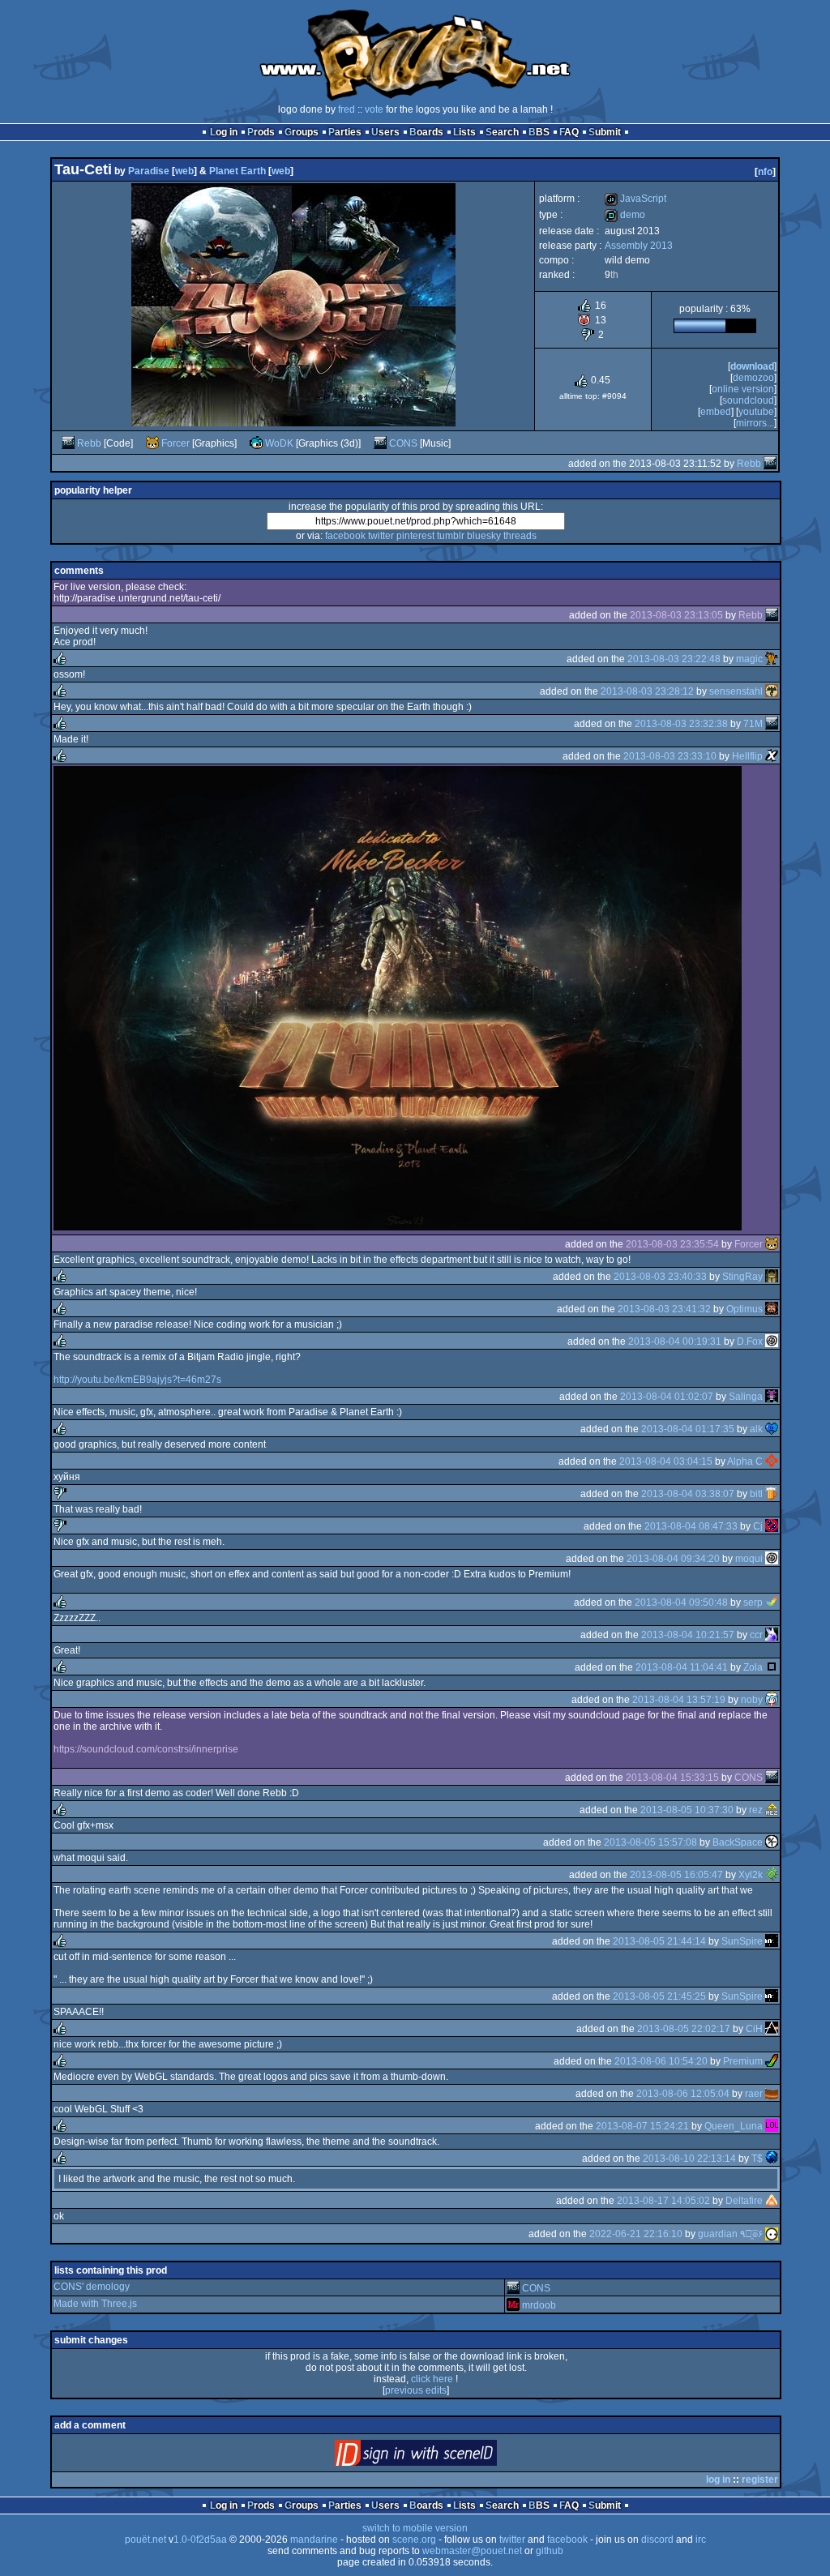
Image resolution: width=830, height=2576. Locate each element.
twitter (381, 536)
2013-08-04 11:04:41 (682, 1667)
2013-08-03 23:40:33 (660, 1277)
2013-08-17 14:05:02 (663, 2201)
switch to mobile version (415, 2528)
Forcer (175, 443)
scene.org (414, 2540)
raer (754, 2094)
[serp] (772, 1603)
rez (756, 1810)
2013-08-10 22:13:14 (689, 2159)
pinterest (415, 536)
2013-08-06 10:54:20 (661, 2061)
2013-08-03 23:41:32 (664, 1309)
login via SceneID (443, 2456)
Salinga (746, 1397)
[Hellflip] (772, 756)
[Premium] (772, 2061)
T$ (757, 2159)
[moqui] (772, 1559)
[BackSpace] (772, 1842)
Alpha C (745, 1461)
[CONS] (380, 443)
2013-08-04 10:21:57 (688, 1635)
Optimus (744, 1309)
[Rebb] (68, 443)
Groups (302, 132)
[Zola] (772, 1667)
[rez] (772, 1810)
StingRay (742, 1277)
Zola (753, 1667)
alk (756, 1429)
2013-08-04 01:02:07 (667, 1397)
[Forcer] (152, 443)
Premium (743, 2061)
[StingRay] (772, 1277)
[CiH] (772, 2029)
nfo (765, 172)
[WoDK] (256, 443)
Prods (261, 132)
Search (502, 132)
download (752, 366)
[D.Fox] (772, 1341)
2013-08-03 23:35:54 (672, 1244)
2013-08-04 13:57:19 (679, 1700)
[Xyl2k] (772, 1875)
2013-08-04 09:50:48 (681, 1603)
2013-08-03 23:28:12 (647, 691)
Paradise (149, 171)
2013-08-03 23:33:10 (670, 756)
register (760, 2480)
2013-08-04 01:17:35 (688, 1429)
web (184, 171)
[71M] (772, 724)
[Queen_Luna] (772, 2126)
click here (432, 2379)
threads (520, 536)
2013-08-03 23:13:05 (676, 615)
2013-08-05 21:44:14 (659, 1941)
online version (743, 389)
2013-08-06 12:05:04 (683, 2094)
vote (374, 109)
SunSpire (742, 1941)
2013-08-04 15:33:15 (672, 1778)
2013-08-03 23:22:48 (674, 659)
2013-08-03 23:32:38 (681, 724)
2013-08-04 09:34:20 (673, 1559)
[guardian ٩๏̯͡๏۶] (772, 2234)
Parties (345, 132)
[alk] (772, 1429)
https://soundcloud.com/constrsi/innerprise (146, 1749)
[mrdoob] (513, 2305)
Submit (605, 132)
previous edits (416, 2390)
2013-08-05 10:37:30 (687, 1810)
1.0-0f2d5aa (200, 2540)
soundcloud (748, 400)
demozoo (753, 378)
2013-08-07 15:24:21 (642, 2126)
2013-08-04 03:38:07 (688, 1494)
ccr (756, 1635)
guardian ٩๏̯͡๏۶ (730, 2234)
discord (657, 2540)
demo (625, 215)
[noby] (772, 1700)
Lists (464, 132)
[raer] (772, 2094)
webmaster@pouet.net (472, 2551)
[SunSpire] (772, 1941)
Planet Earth (237, 171)
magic (749, 659)
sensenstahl (736, 691)
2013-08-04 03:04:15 (666, 1461)
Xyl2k (751, 1875)
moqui (749, 1559)
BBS (539, 132)
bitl (756, 1494)
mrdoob (539, 2305)
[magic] (772, 659)
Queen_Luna (734, 2126)
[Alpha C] (772, 1461)
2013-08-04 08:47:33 (691, 1526)
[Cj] (772, 1526)
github (550, 2551)
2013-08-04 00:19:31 (675, 1341)
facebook (345, 536)
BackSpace (738, 1842)
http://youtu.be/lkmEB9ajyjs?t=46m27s (137, 1380)
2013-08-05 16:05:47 (676, 1875)
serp (753, 1603)
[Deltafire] (772, 2201)
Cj (758, 1526)
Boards (426, 132)
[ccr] (772, 1635)
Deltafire (744, 2201)
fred (347, 109)
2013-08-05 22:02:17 (684, 2029)
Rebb (89, 443)
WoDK (279, 443)
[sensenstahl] (772, 691)
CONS (403, 443)
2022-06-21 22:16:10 (636, 2234)
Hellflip (747, 756)
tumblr (451, 536)
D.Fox (750, 1341)
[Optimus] (772, 1309)
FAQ (569, 132)
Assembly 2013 (639, 246)
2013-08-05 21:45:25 (659, 1996)
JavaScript (635, 199)
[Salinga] (772, 1397)
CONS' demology (92, 2287)
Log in (224, 132)
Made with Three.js (95, 2304)
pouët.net (145, 2540)
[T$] (772, 2159)
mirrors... (755, 423)
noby (752, 1700)
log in (718, 2480)
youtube (756, 412)
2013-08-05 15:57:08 (650, 1842)
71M (753, 724)
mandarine (314, 2540)
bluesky (484, 536)
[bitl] (772, 1494)
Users (385, 132)
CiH (754, 2029)
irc (701, 2540)
